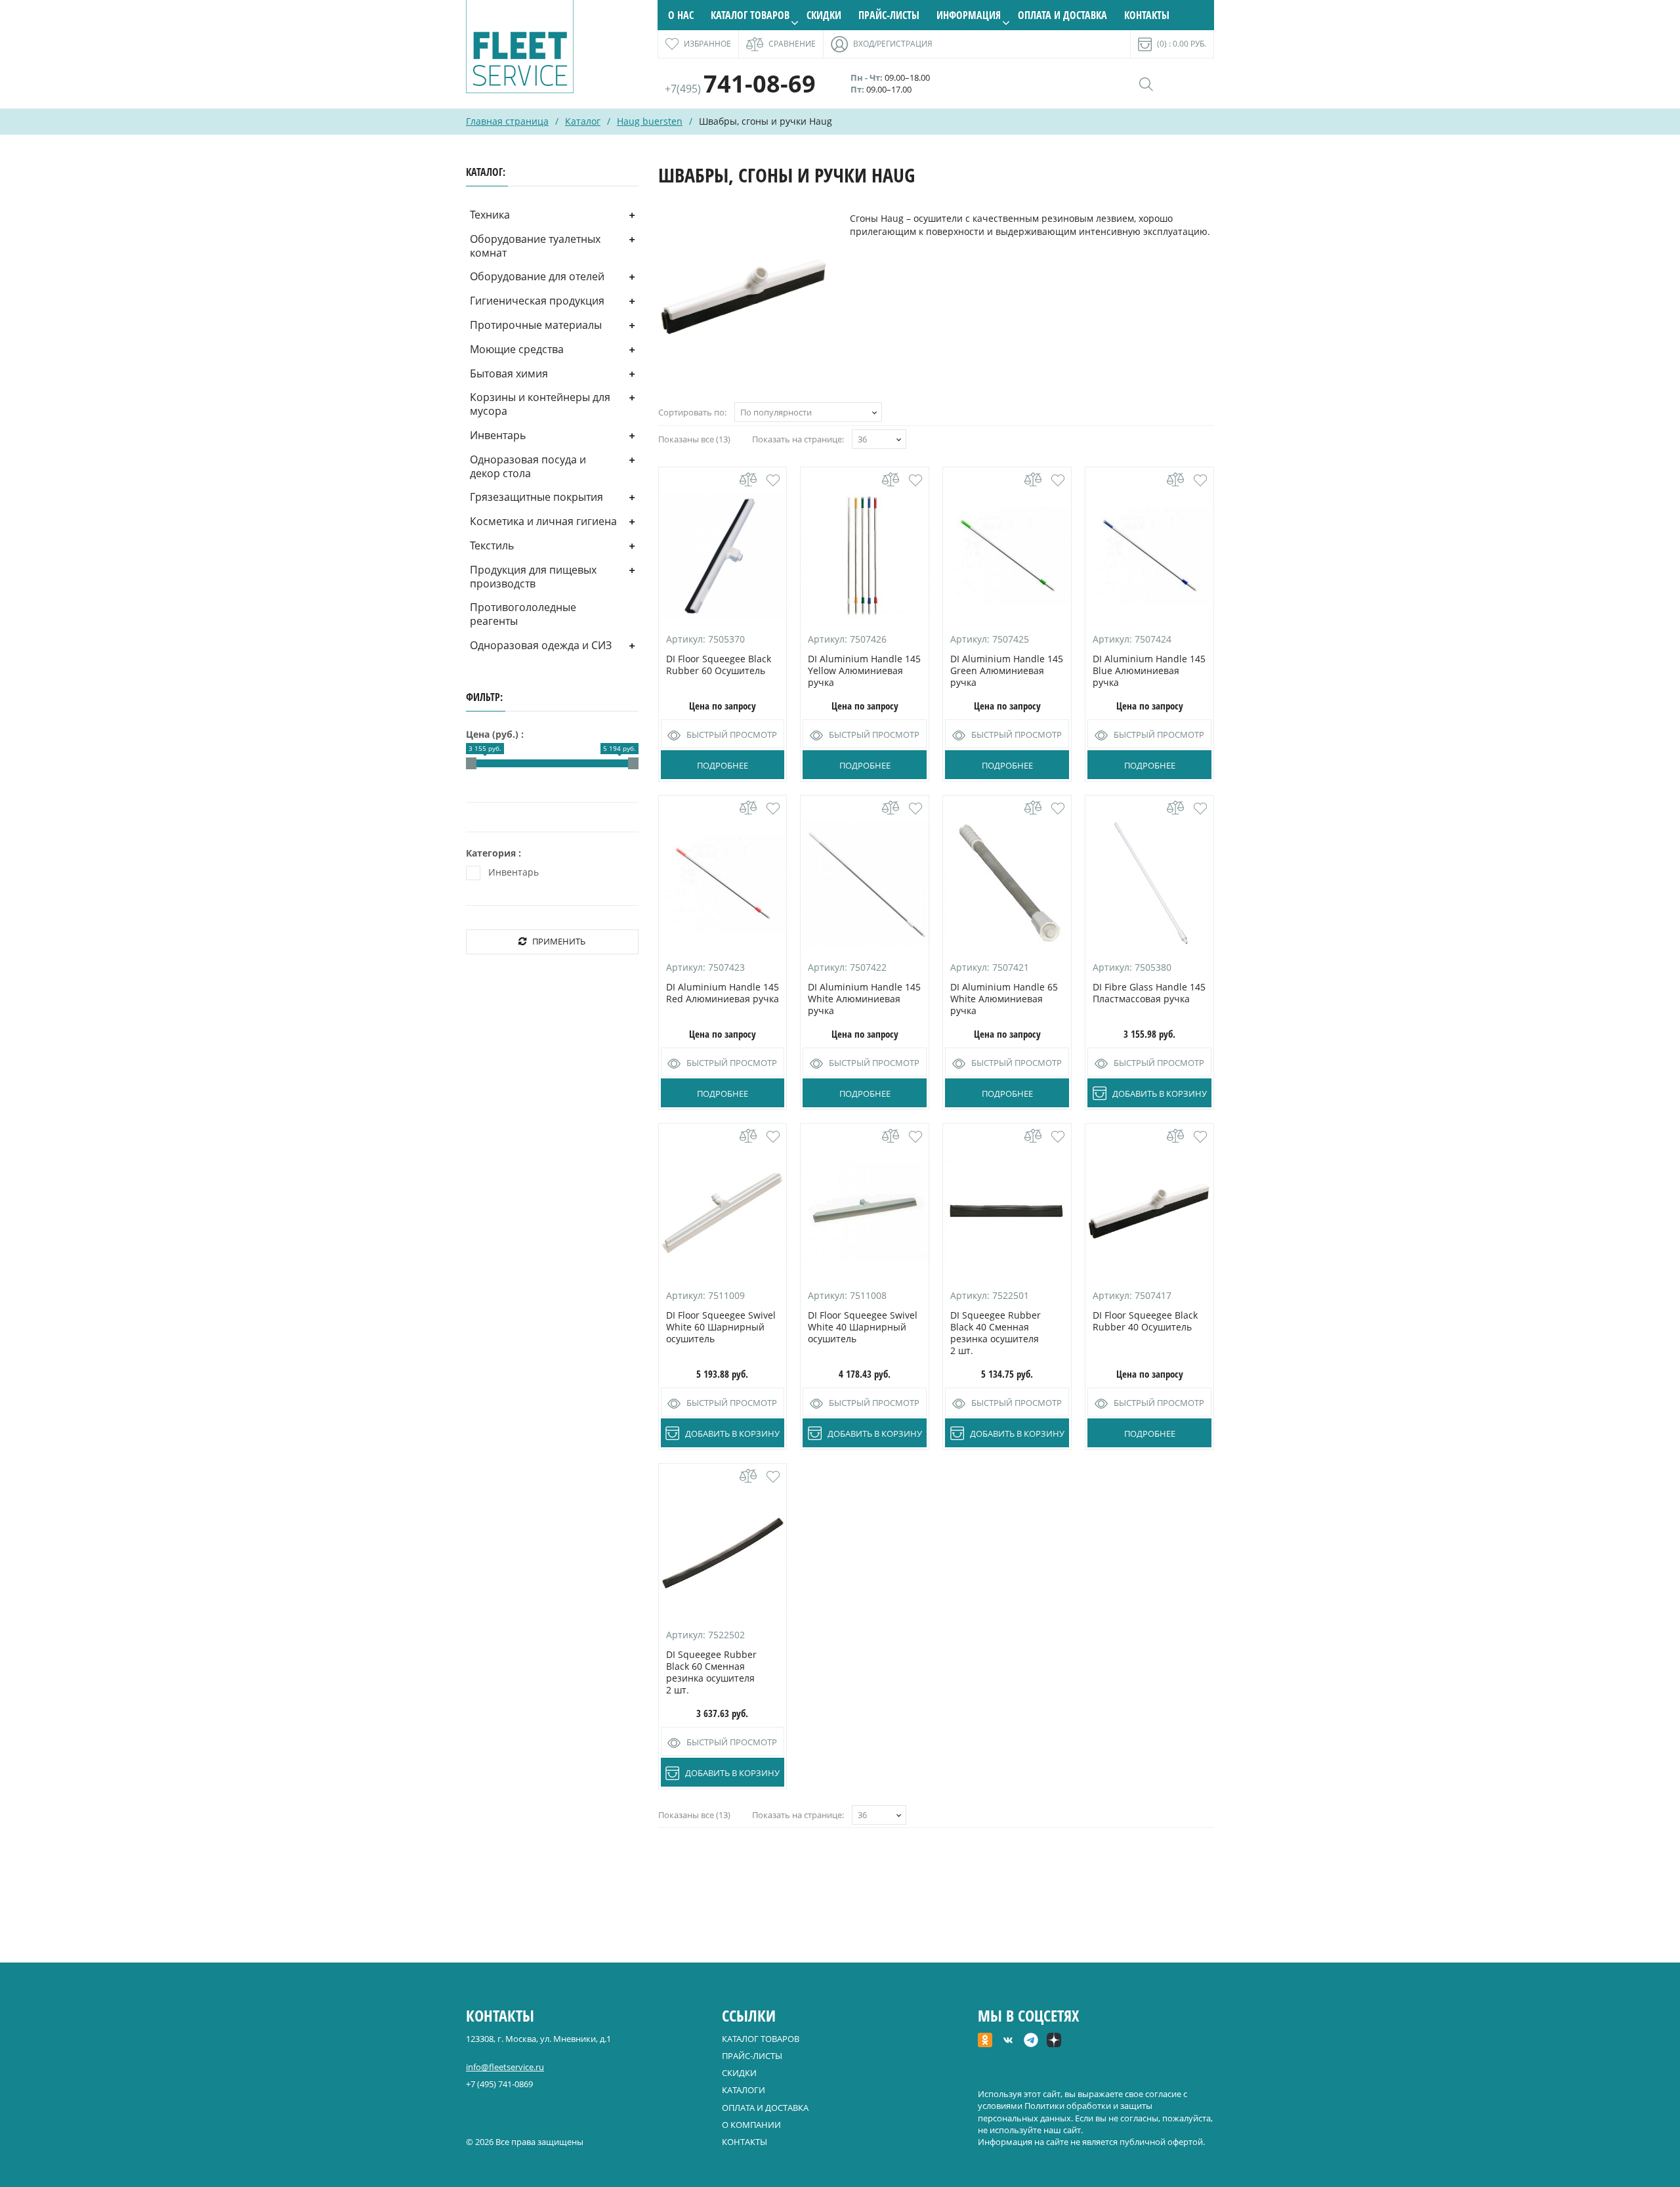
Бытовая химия (509, 373)
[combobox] (808, 412)
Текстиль (492, 545)
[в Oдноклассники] (985, 2041)
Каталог (583, 121)
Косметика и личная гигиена (543, 521)
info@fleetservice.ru (505, 2067)
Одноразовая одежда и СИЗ (541, 645)
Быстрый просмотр (732, 734)
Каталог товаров (750, 15)
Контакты (1147, 15)
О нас (681, 15)
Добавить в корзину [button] (1160, 1093)
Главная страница (507, 121)
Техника (490, 215)
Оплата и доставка (1062, 15)
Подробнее (723, 765)
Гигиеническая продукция (537, 301)
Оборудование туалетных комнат (535, 246)
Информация (969, 15)
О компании (751, 2125)
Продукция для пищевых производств (533, 577)
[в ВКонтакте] (1008, 2041)
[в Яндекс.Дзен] (1054, 2041)
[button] (773, 480)
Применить (559, 941)
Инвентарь (498, 435)
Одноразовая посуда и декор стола (528, 466)
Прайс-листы (889, 15)
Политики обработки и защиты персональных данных (1065, 2112)
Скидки (824, 15)
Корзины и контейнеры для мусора (540, 404)
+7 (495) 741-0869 (499, 2084)
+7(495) (740, 89)
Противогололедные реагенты (523, 614)
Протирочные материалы (536, 325)
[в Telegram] (1031, 2041)
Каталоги (744, 2090)
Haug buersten (650, 121)
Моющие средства (517, 349)
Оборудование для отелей (537, 276)
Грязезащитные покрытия (536, 497)
